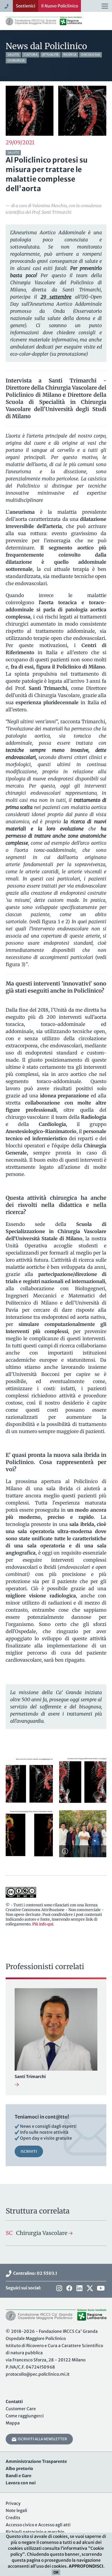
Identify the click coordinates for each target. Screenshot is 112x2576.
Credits (13, 2518)
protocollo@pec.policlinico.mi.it (38, 2374)
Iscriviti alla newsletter (42, 2439)
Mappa (13, 2423)
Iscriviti (29, 2151)
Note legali (16, 2511)
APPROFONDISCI (86, 2566)
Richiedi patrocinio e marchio (35, 2532)
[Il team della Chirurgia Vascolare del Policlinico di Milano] (83, 1834)
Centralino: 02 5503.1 (34, 2273)
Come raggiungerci (25, 2416)
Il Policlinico (60, 6)
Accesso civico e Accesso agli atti (38, 2525)
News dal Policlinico (46, 46)
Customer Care (21, 2409)
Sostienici (26, 6)
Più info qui (43, 1924)
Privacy (13, 2503)
